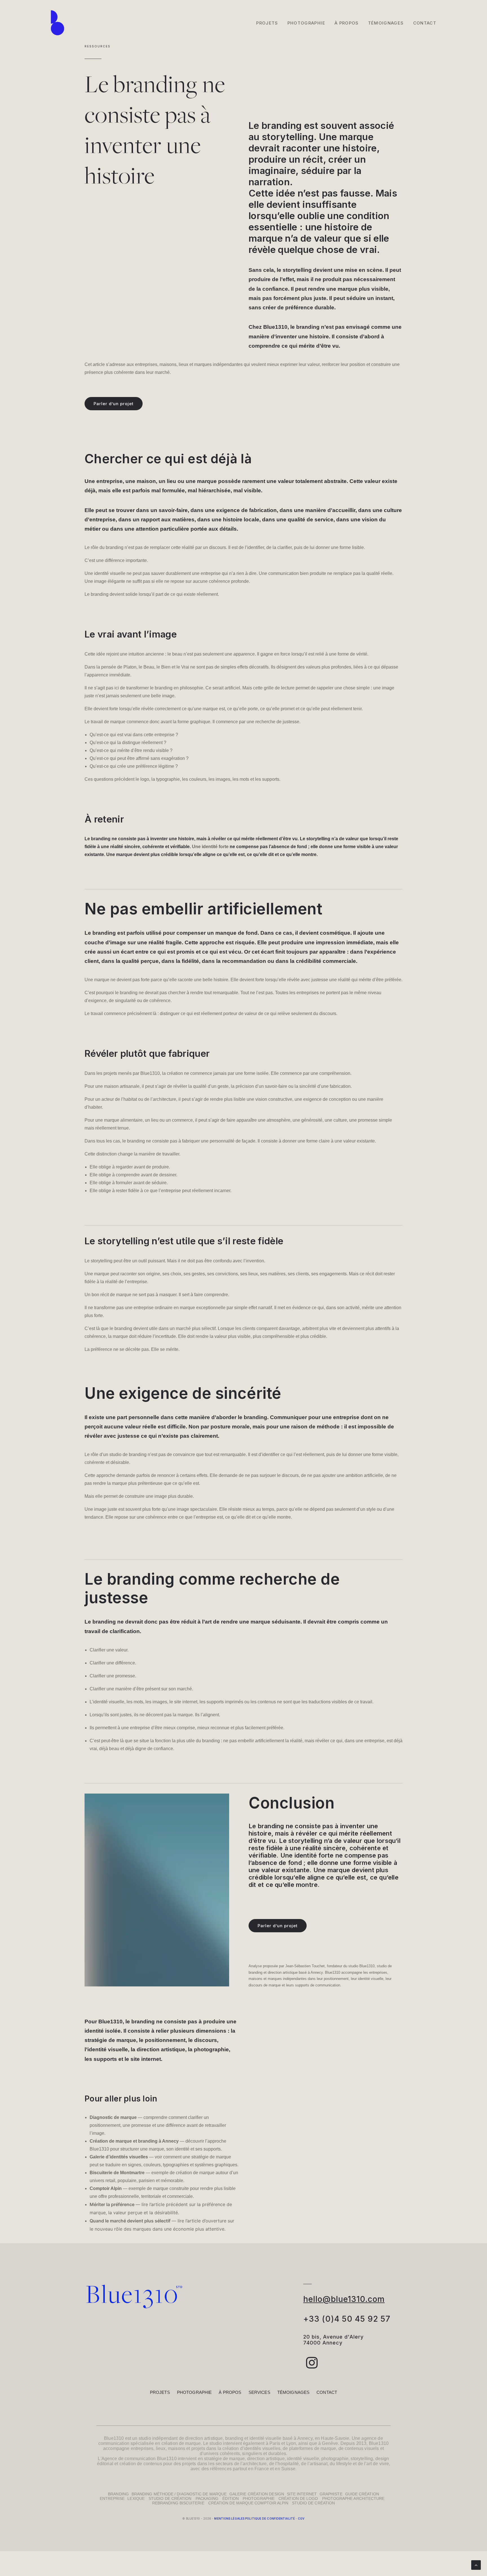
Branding (118, 2494)
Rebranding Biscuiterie (178, 2503)
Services (259, 2392)
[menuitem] (269, 23)
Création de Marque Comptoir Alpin (250, 2503)
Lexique (136, 2498)
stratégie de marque (224, 2459)
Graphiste (331, 2494)
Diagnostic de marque (113, 2117)
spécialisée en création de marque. (166, 2443)
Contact (425, 23)
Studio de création (170, 2498)
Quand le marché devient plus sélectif (130, 2221)
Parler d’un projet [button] (114, 404)
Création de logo (298, 2498)
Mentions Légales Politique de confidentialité (254, 2518)
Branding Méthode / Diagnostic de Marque (179, 2494)
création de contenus (141, 2464)
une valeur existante (279, 1870)
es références (218, 2469)
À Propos (347, 23)
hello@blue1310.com (344, 2299)
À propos (230, 2392)
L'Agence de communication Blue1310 (137, 2459)
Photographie (306, 23)
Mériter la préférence (112, 2204)
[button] (312, 2367)
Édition (231, 2498)
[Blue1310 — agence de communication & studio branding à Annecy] (57, 23)
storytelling (288, 137)
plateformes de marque (313, 2448)
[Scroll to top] (476, 2565)
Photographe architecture (353, 2498)
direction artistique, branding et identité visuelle (233, 2438)
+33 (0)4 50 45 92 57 (347, 2319)
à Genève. (329, 2443)
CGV (301, 2518)
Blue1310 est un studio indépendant (141, 2438)
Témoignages (386, 23)
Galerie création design (257, 2494)
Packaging (207, 2498)
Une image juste (101, 1509)
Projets (267, 23)
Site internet (302, 2494)
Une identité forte (210, 847)
